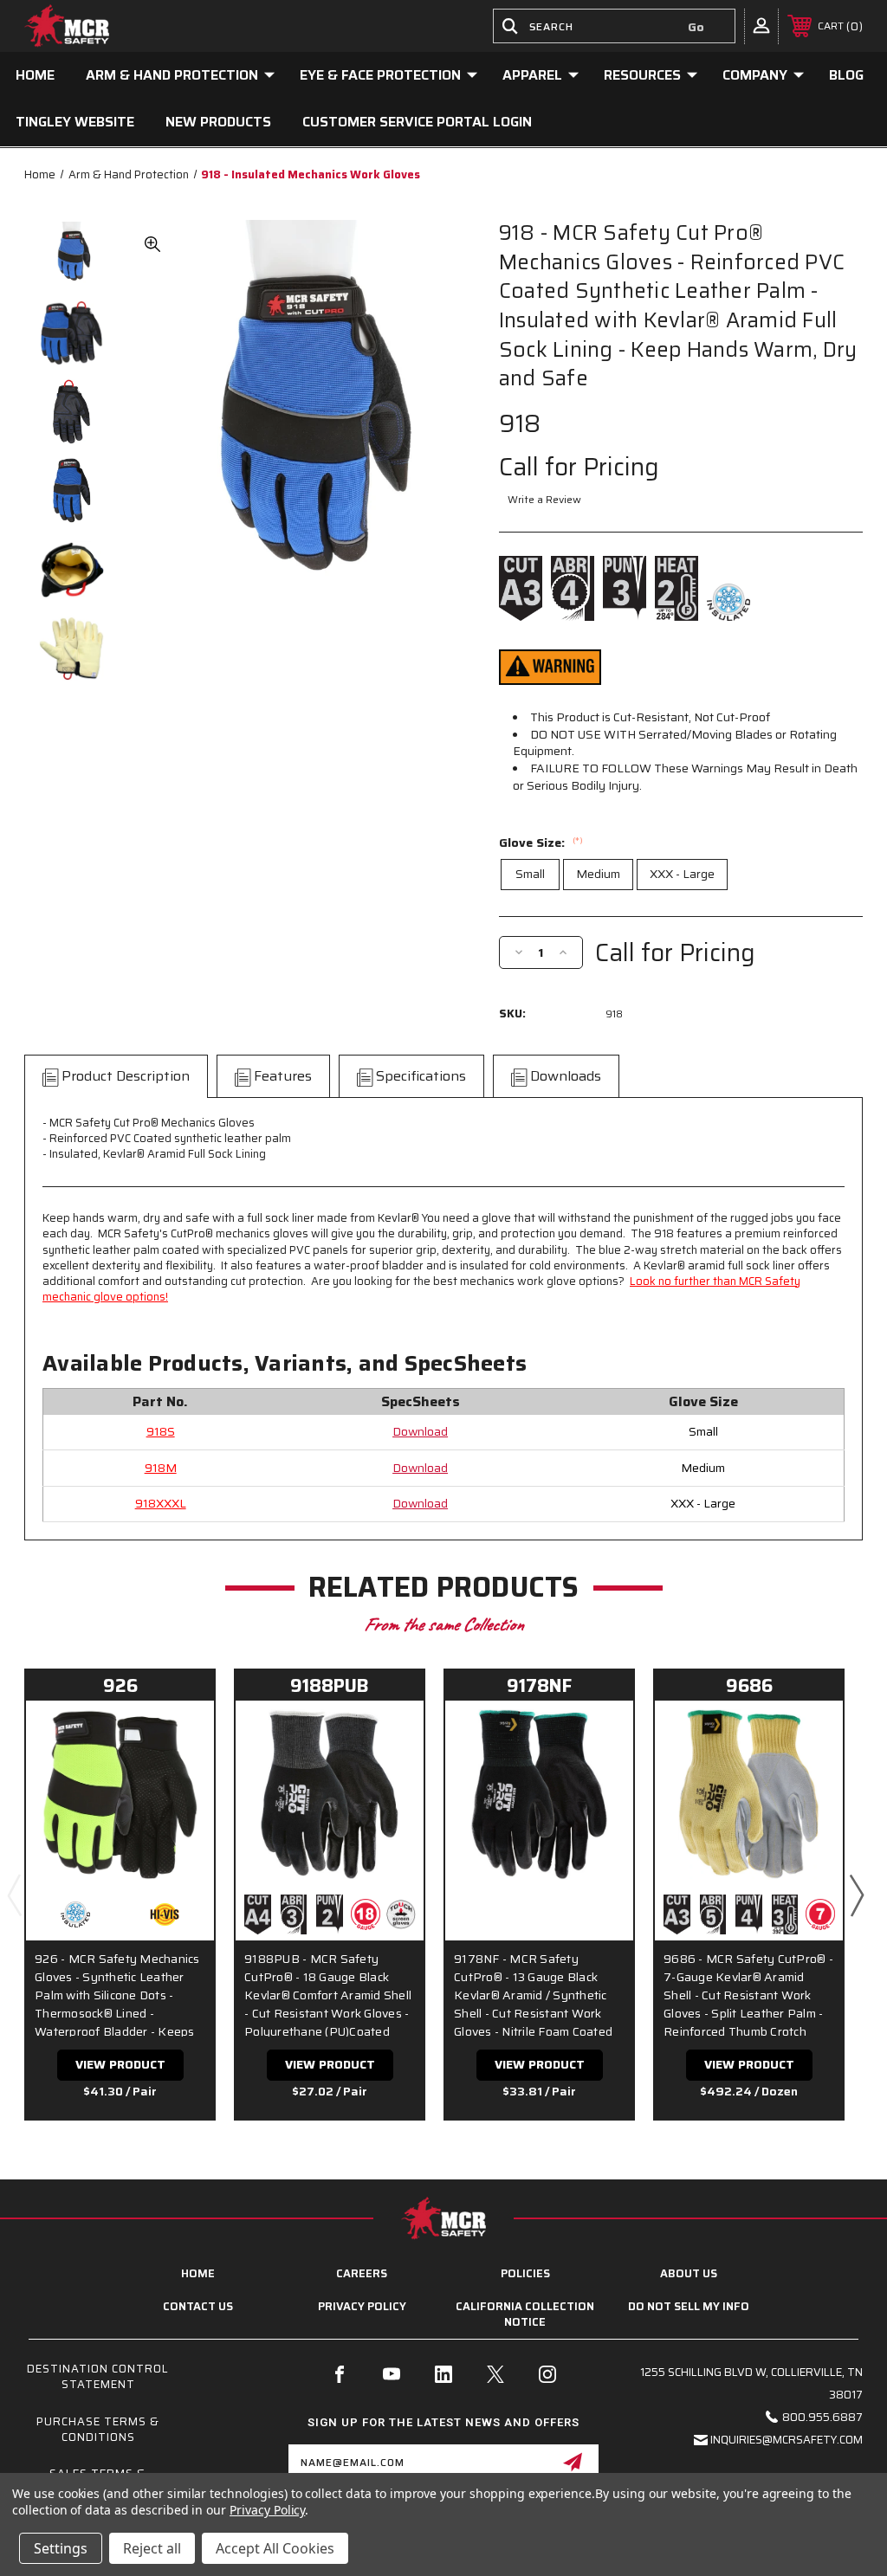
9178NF (539, 1685)
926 (120, 1685)
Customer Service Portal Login (417, 122)
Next (856, 1895)
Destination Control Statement (98, 2376)
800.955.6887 (822, 2417)
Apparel (532, 75)
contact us (198, 2306)
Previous (14, 1895)
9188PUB (330, 1685)
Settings (61, 2548)
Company (755, 75)
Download (420, 1431)
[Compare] (179, 1775)
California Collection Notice (525, 2314)
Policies (525, 2273)
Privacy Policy (362, 2306)
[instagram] (547, 2374)
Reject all (152, 2548)
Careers (362, 2273)
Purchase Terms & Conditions (98, 2429)
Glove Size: (541, 843)
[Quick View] (179, 1734)
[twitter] (495, 2374)
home (198, 2273)
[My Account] (761, 25)
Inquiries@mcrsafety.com (787, 2440)
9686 (749, 1685)
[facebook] (340, 2374)
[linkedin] (443, 2374)
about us (689, 2273)
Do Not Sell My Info (689, 2306)
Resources (642, 75)
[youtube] (392, 2374)
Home (35, 75)
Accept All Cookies (275, 2548)
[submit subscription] (573, 2462)
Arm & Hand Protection (172, 75)
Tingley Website (75, 122)
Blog (846, 75)
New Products (218, 122)
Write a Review (544, 499)
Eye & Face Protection (380, 75)
